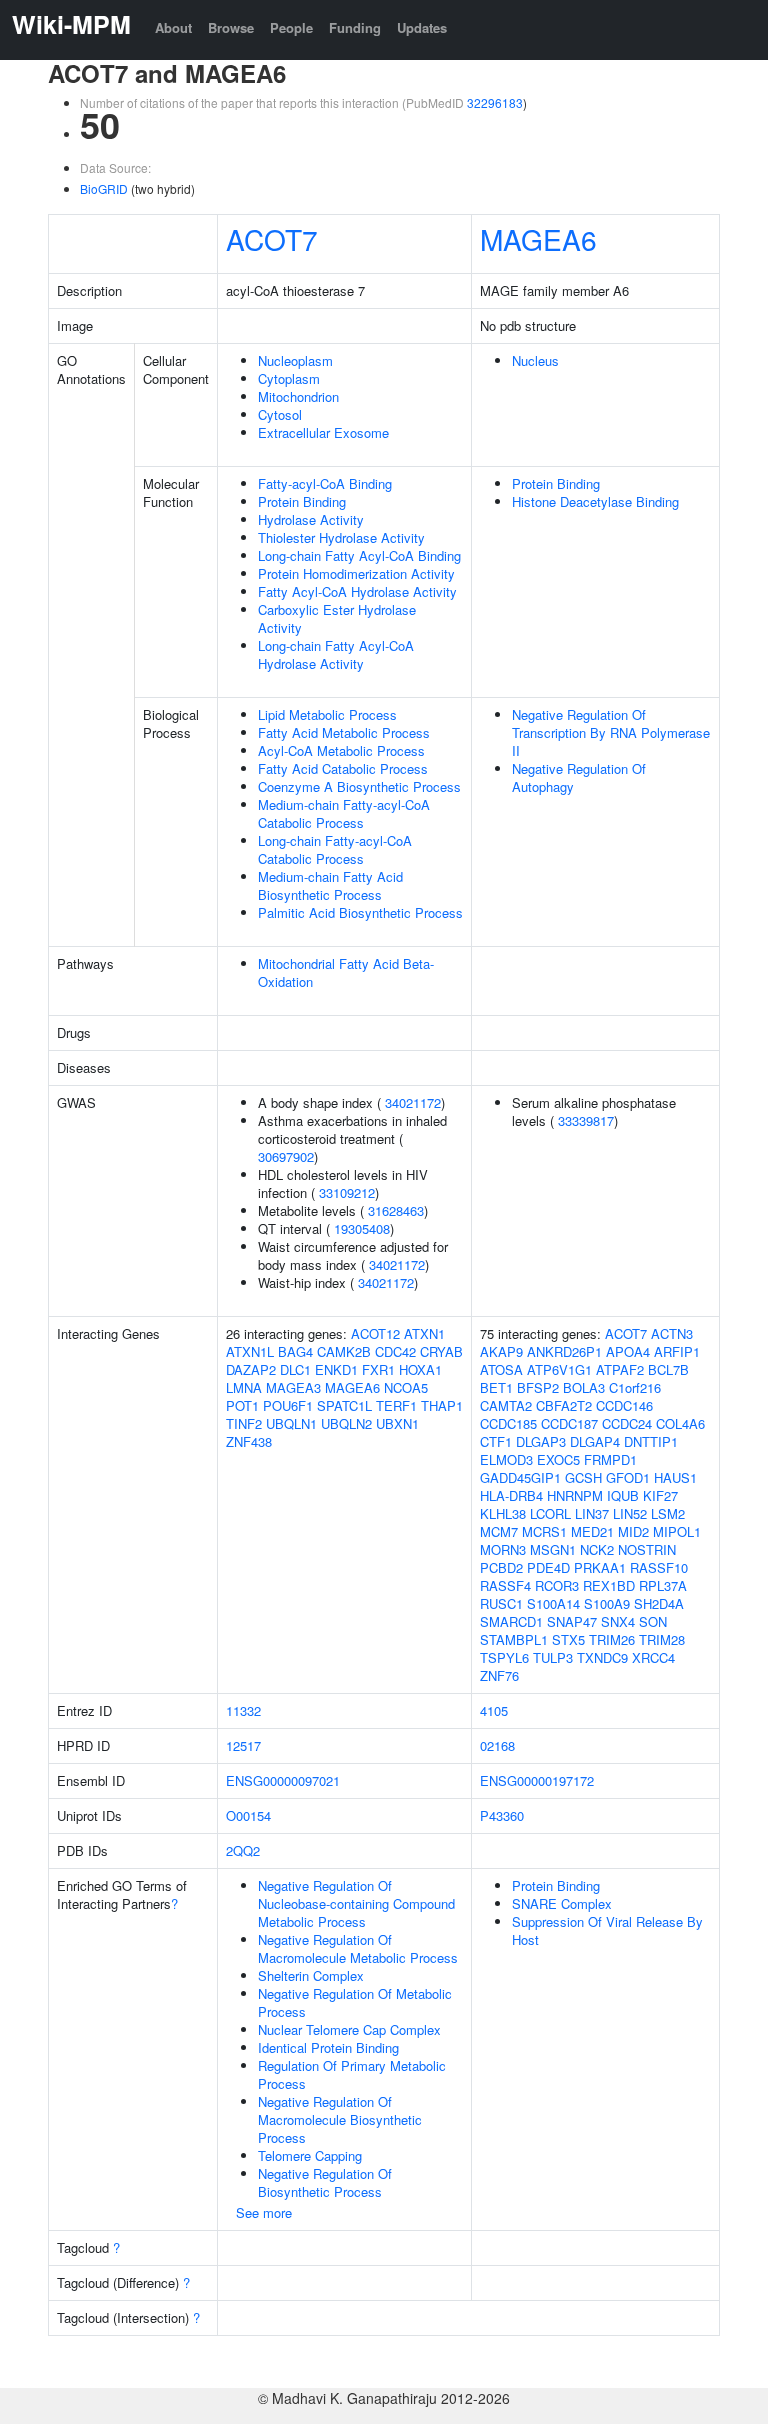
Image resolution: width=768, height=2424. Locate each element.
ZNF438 (249, 1441)
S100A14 (553, 1603)
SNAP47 (572, 1621)
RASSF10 (659, 1567)
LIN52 (630, 1513)
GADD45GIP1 (520, 1477)
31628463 (396, 1210)
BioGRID (104, 188)
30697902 (286, 1156)
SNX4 (618, 1621)
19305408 (362, 1228)
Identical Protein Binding (328, 2047)
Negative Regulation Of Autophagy (579, 777)
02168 (497, 1745)
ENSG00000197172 (537, 1780)
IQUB (623, 1495)
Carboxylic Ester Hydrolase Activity (337, 618)
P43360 (502, 1815)
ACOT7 (272, 239)
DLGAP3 (541, 1441)
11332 (243, 1710)
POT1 (242, 1405)
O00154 (248, 1815)
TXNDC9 (602, 1657)
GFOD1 (628, 1477)
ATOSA (501, 1369)
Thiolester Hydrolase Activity (341, 537)
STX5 (568, 1639)
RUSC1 (501, 1603)
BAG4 (295, 1351)
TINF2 (244, 1423)
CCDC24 (627, 1423)
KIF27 (660, 1495)
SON (653, 1621)
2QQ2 (243, 1850)
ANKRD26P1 (564, 1351)
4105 (494, 1710)
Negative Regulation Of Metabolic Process (355, 2002)
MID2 (633, 1531)
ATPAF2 (620, 1369)
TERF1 (396, 1405)
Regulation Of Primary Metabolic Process (352, 2074)
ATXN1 (424, 1333)
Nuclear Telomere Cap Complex (349, 2029)
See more (264, 2212)
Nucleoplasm (295, 360)
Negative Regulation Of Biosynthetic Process (325, 2182)
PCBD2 (501, 1567)
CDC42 (395, 1351)
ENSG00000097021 (283, 1780)
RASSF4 (505, 1585)
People (291, 27)
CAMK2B (344, 1351)
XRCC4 (653, 1657)
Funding (355, 27)
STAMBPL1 (514, 1639)
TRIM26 (612, 1639)
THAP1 (442, 1405)
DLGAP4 (595, 1441)
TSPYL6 (504, 1657)
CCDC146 (624, 1405)
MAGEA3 (293, 1387)
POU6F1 (288, 1405)
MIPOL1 (677, 1531)
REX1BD (609, 1585)
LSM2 (668, 1513)
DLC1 (295, 1369)
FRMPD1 (610, 1459)
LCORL (550, 1513)
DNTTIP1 (651, 1441)
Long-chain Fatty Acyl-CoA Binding (359, 555)
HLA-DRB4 (511, 1495)
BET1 (496, 1387)
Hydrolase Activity (311, 519)
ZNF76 (499, 1675)
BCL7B (668, 1369)
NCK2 (597, 1549)
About (173, 27)
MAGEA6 (538, 239)
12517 (243, 1745)
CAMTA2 (506, 1405)
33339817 (586, 1120)
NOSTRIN (647, 1549)
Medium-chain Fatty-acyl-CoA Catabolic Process (344, 813)
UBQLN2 (346, 1423)
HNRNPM (575, 1495)
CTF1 (496, 1441)
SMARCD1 (511, 1621)
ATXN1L (250, 1351)
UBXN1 (397, 1423)
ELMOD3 (506, 1459)
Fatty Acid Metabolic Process (344, 732)
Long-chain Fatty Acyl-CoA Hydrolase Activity (336, 654)
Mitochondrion (298, 396)
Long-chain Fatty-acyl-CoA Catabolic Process (335, 849)
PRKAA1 (600, 1567)
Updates (422, 27)
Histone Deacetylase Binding (595, 501)
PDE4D (548, 1567)
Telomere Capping (310, 2155)
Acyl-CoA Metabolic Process (341, 750)
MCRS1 (544, 1531)
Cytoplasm (289, 378)
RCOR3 (557, 1585)
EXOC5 (558, 1459)
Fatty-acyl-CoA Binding (325, 483)
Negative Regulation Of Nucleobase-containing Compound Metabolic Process (356, 1903)
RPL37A (663, 1585)
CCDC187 (569, 1423)
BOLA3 (584, 1387)
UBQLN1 (291, 1423)
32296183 (495, 102)
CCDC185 (508, 1423)
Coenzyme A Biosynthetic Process (359, 786)
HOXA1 (420, 1369)
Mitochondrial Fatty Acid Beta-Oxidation (346, 972)
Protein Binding (302, 501)
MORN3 (503, 1549)
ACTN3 (672, 1333)
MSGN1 (553, 1549)
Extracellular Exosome (323, 432)
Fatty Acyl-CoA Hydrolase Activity (357, 591)
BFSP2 (538, 1387)
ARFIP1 (677, 1351)
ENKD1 (336, 1369)
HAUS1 (675, 1477)
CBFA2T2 (564, 1405)
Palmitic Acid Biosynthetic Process (360, 912)
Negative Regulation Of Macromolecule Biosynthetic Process (340, 2119)
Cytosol (280, 414)
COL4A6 (680, 1423)
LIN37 (592, 1513)
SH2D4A (659, 1603)
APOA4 (628, 1351)
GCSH (583, 1477)
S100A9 (607, 1603)
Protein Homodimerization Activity (356, 573)
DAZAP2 (251, 1369)
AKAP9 (501, 1351)
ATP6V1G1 (559, 1369)
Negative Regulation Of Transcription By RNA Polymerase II (611, 732)
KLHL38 (503, 1513)
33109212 (347, 1192)
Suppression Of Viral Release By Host (607, 1930)
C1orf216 (635, 1387)
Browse (231, 27)
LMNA (244, 1387)
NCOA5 (406, 1387)
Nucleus (535, 360)
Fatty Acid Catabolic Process (343, 768)
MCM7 (499, 1531)
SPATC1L (344, 1405)
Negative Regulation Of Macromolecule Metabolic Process (358, 1948)
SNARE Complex (562, 1903)
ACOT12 (375, 1333)
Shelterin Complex (311, 1975)
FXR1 (378, 1369)
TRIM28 (662, 1639)
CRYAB (441, 1351)
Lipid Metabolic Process (327, 714)
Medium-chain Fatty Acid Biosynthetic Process (330, 885)
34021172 (413, 1102)
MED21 (592, 1531)
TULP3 (553, 1657)
